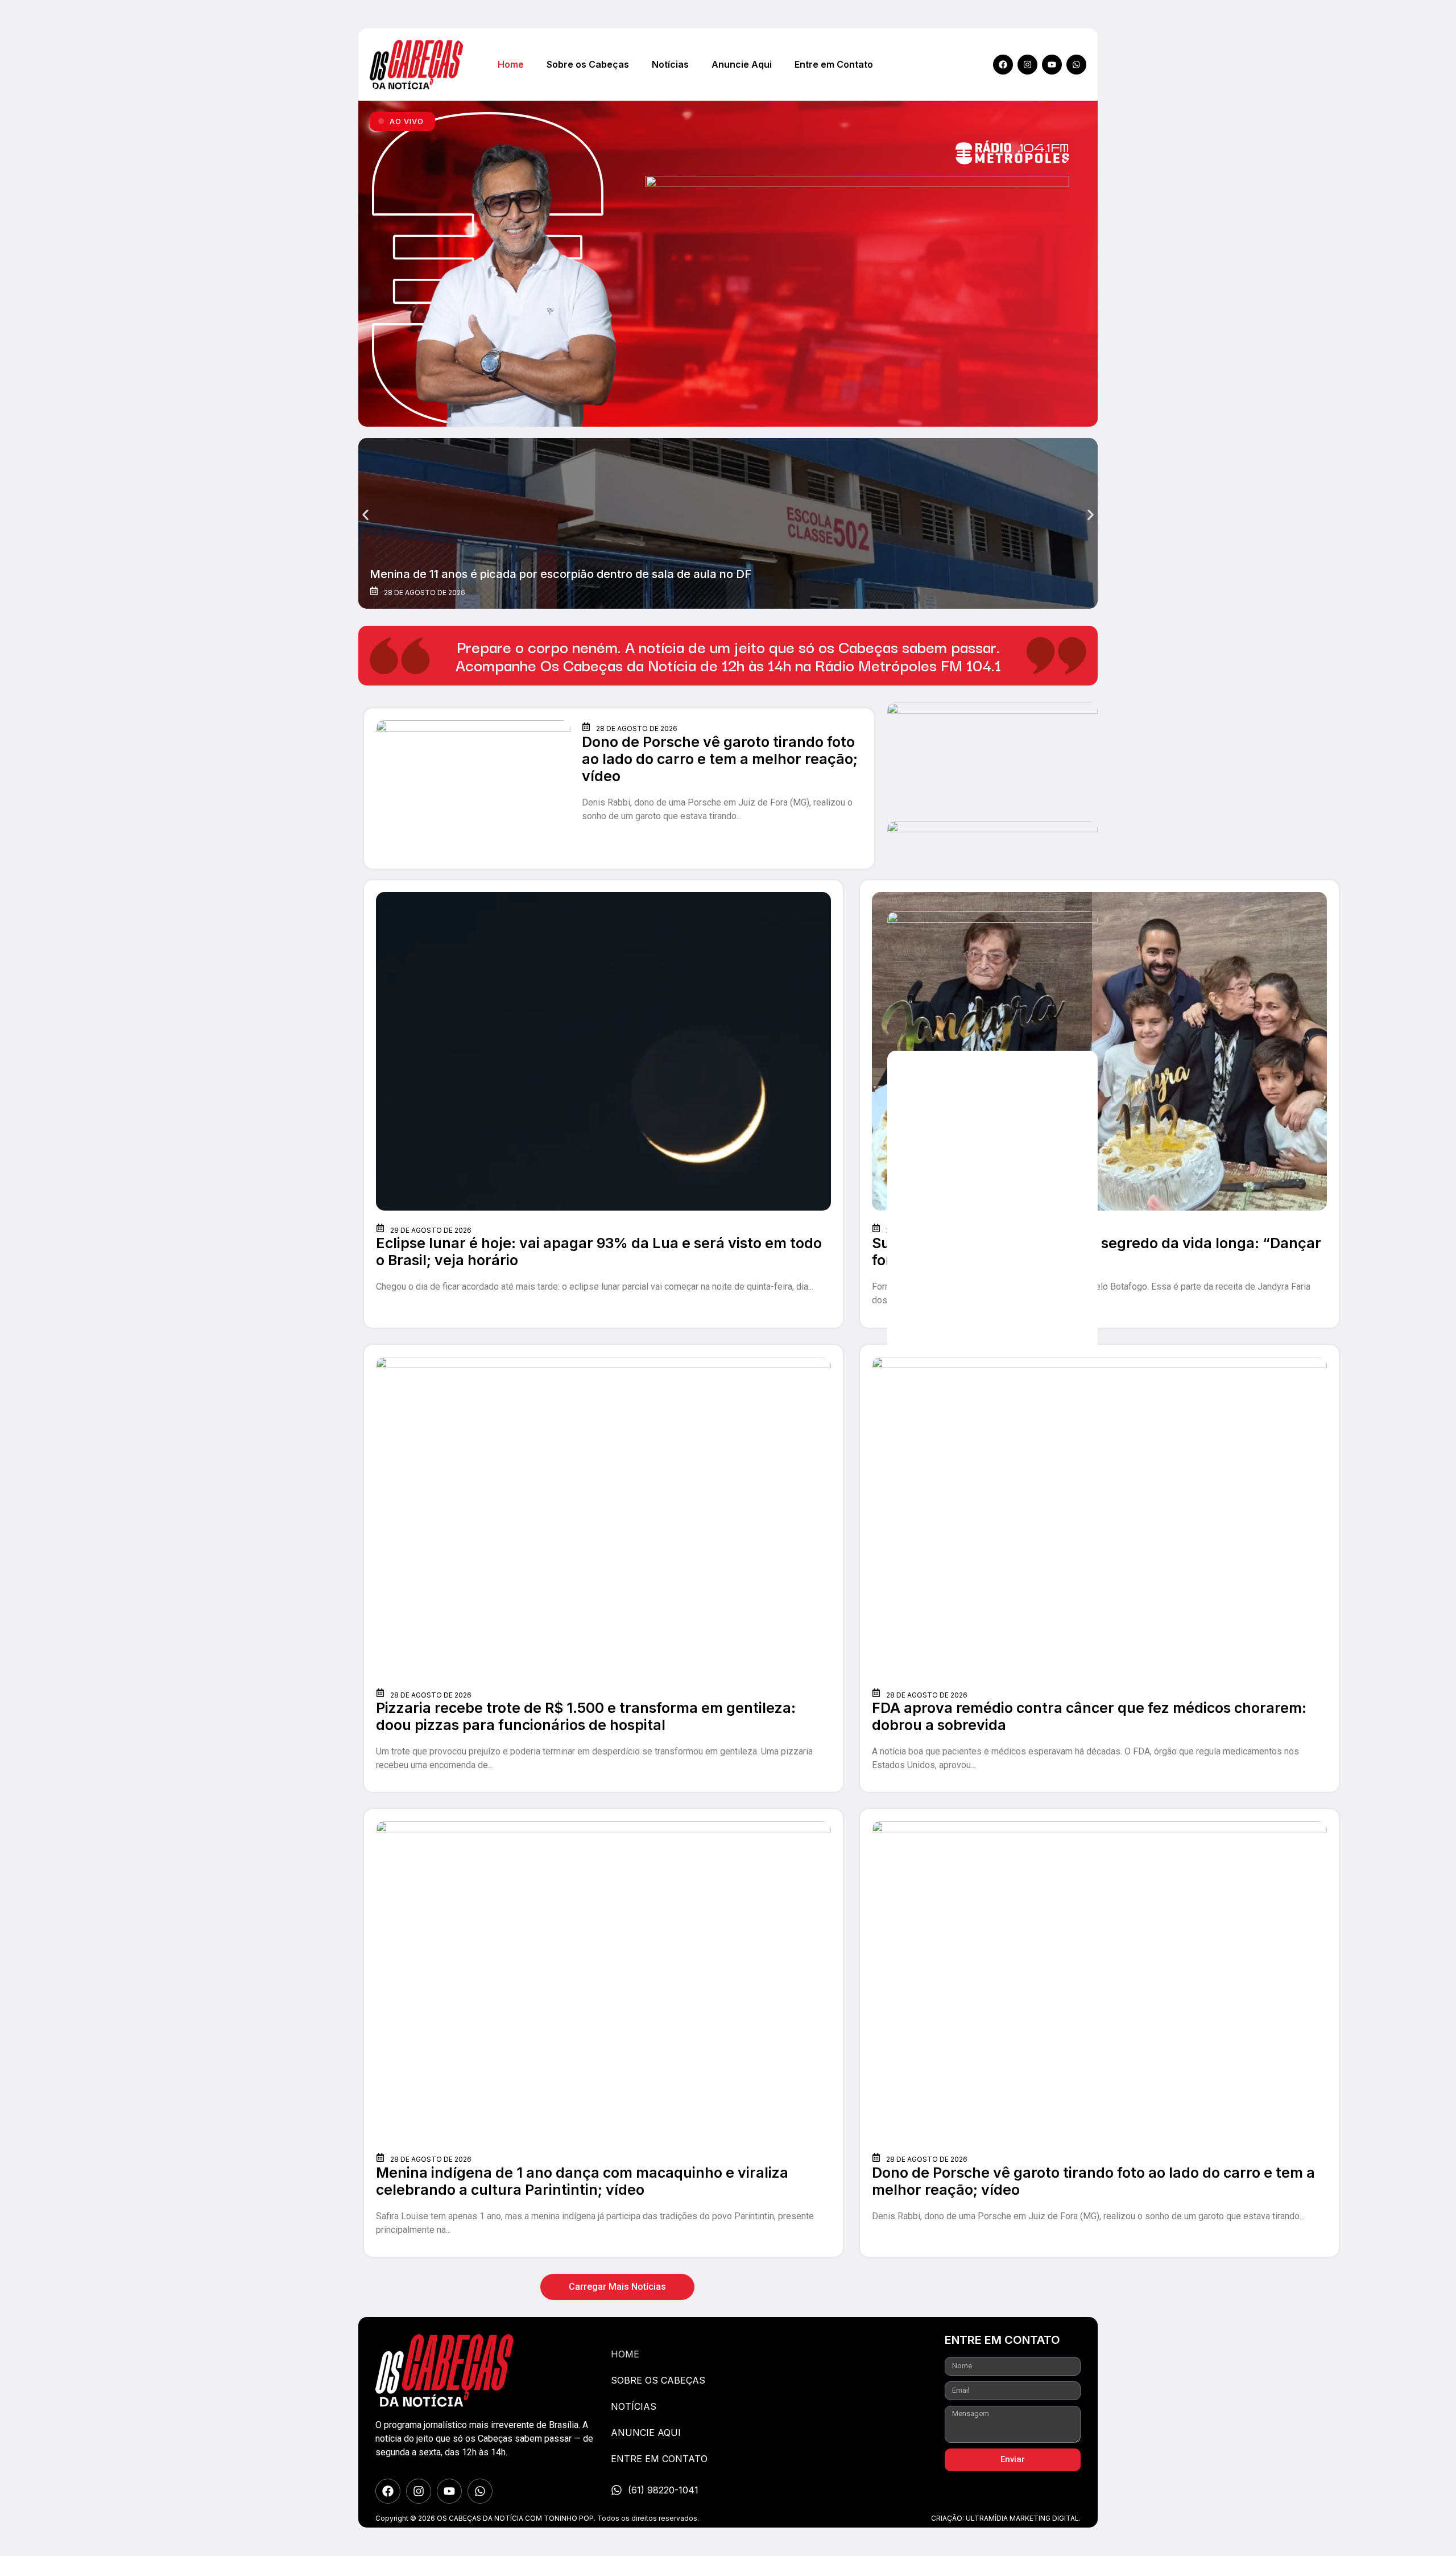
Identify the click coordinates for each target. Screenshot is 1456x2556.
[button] (365, 515)
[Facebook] (1003, 65)
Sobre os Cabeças (588, 64)
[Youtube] (1052, 65)
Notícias (670, 64)
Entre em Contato (834, 64)
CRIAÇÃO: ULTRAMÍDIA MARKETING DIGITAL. (1006, 2518)
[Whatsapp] (1076, 65)
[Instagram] (1027, 65)
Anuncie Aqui (742, 64)
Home (511, 64)
